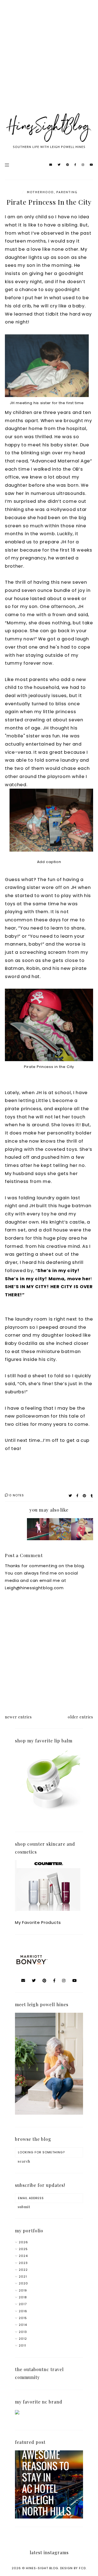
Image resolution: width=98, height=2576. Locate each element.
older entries (80, 1717)
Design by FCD (73, 2568)
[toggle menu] (7, 165)
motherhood (40, 192)
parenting (67, 192)
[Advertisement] (49, 63)
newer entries (18, 1717)
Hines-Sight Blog (42, 2568)
